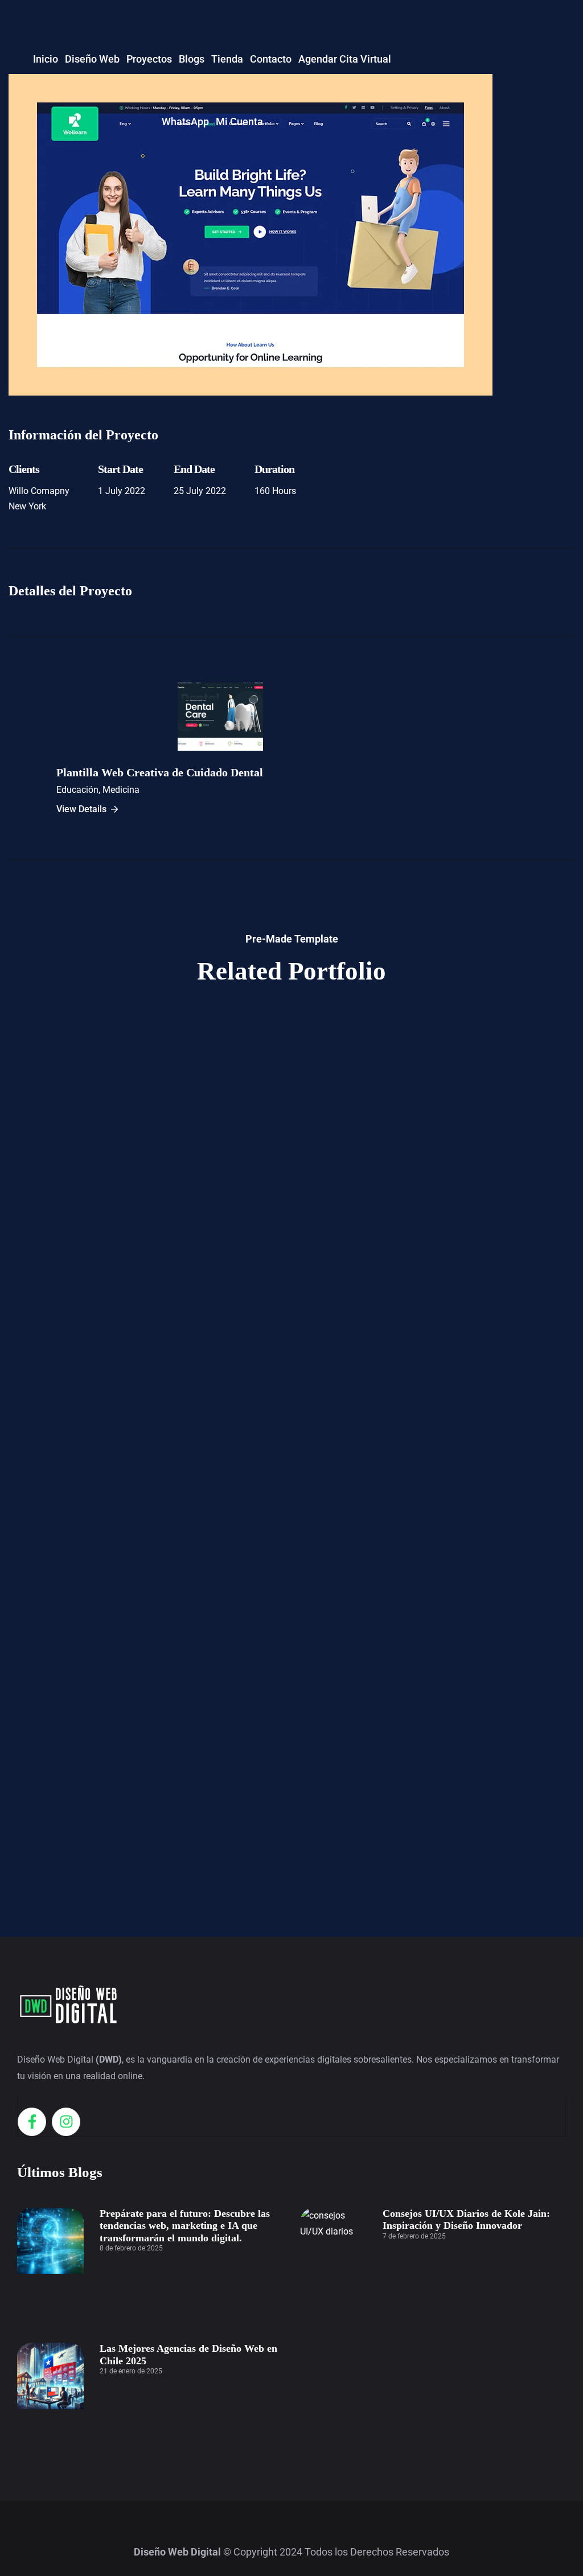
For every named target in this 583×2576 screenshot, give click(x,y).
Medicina (121, 790)
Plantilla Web (292, 1841)
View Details (81, 809)
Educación (77, 790)
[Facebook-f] (32, 2122)
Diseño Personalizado (292, 1249)
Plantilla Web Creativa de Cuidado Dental (160, 772)
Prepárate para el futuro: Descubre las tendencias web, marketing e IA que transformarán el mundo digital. (185, 2226)
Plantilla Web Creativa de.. (291, 1545)
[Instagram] (66, 2122)
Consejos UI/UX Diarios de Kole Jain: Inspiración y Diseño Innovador (466, 2220)
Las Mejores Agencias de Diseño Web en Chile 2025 (188, 2355)
